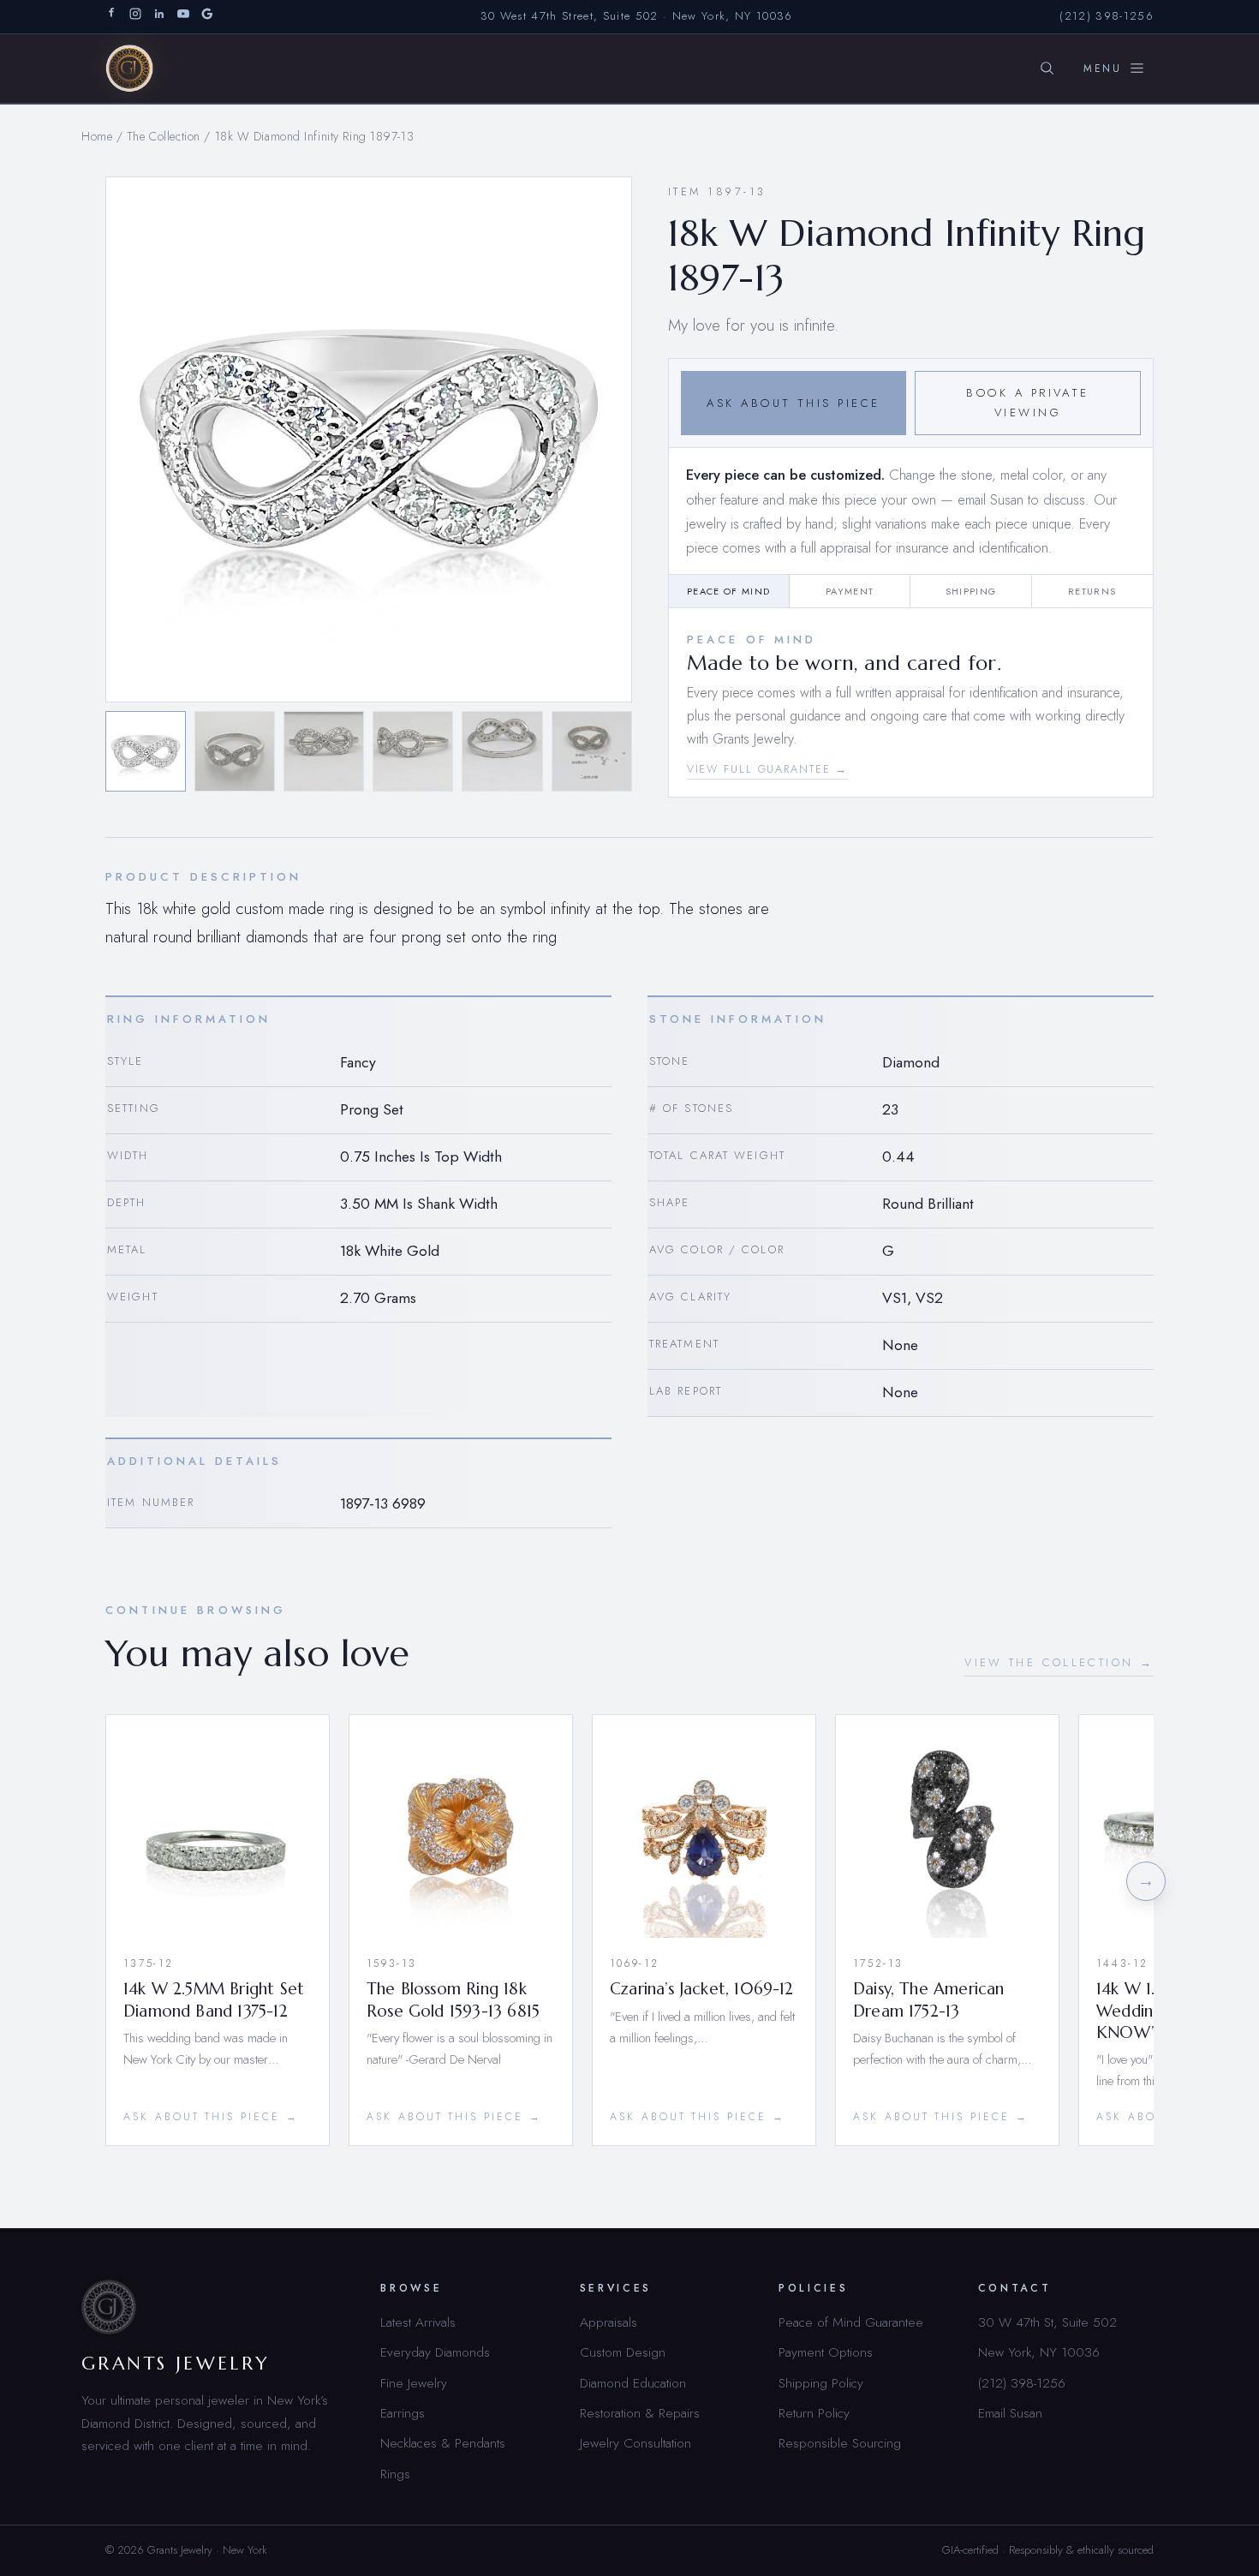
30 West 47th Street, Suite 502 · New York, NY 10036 (637, 16)
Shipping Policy (821, 2383)
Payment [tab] (850, 591)
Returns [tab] (1092, 591)
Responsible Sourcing (840, 2443)
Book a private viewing (1028, 403)
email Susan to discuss (1021, 499)
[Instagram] (135, 17)
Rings (395, 2474)
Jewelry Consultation (635, 2443)
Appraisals (609, 2322)
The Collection (164, 136)
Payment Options (826, 2352)
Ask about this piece (793, 403)
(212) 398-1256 (1107, 16)
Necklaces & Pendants (443, 2443)
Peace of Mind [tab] (728, 591)
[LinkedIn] (159, 17)
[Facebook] (111, 17)
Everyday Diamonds (435, 2352)
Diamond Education (633, 2383)
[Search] (1047, 69)
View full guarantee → (768, 769)
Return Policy (814, 2413)
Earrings (403, 2413)
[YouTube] (183, 17)
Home (97, 136)
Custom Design (623, 2352)
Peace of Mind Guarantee (851, 2322)
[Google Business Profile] (207, 17)
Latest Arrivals (418, 2322)
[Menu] (1114, 69)
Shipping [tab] (971, 591)
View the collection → (1059, 1662)
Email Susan (1010, 2413)
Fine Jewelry (414, 2383)
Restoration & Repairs (640, 2413)
